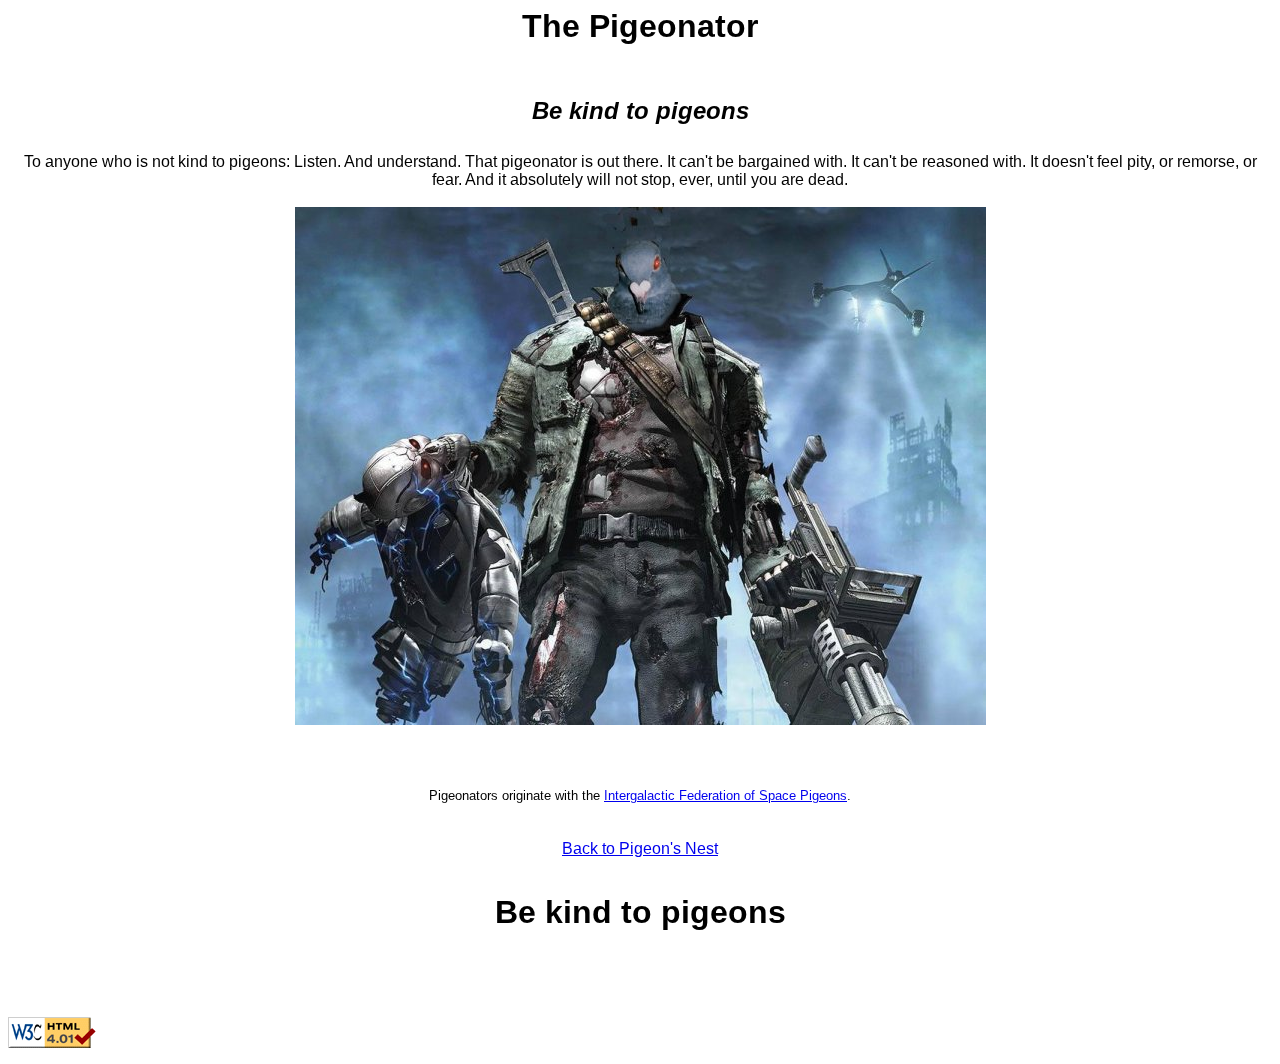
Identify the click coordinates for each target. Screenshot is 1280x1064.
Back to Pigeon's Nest (640, 848)
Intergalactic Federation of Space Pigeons (725, 795)
